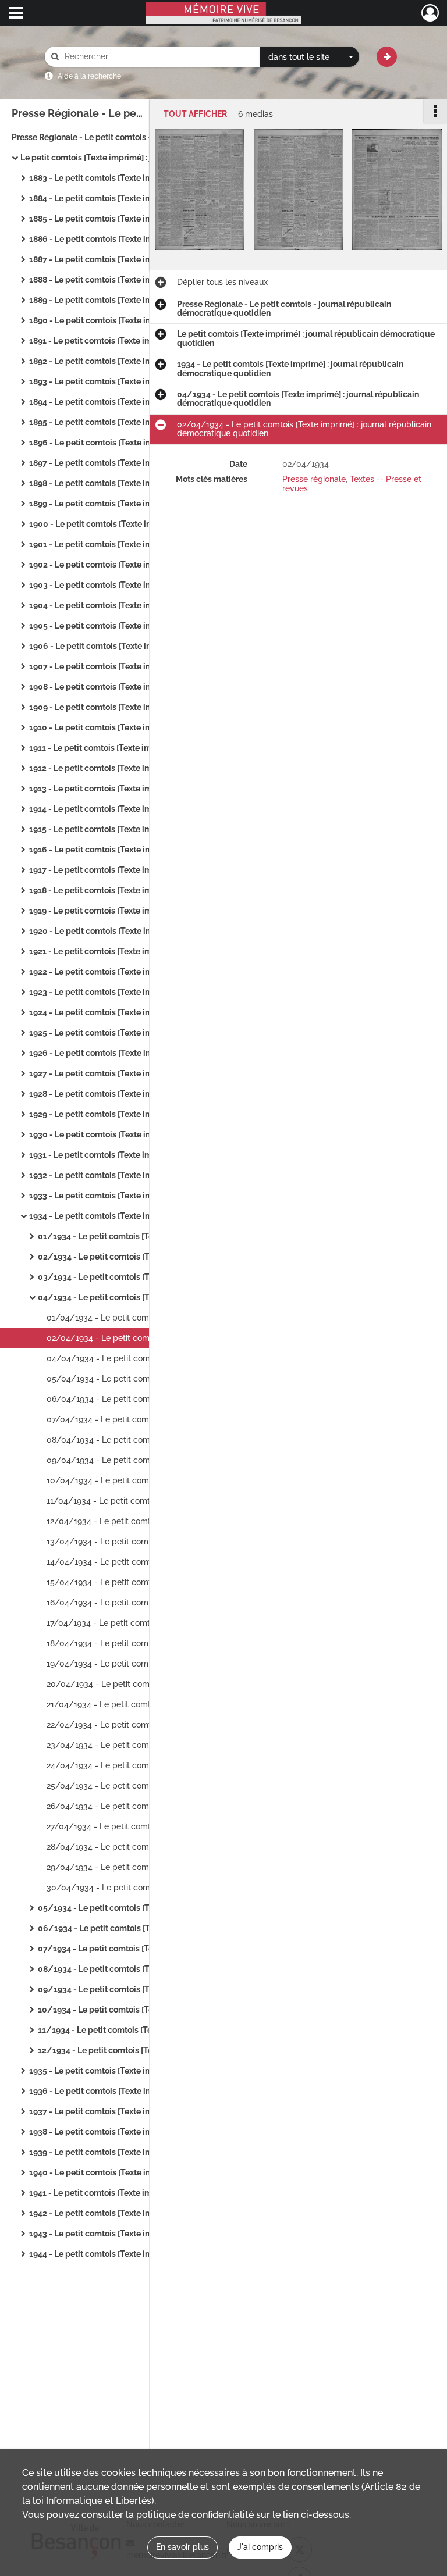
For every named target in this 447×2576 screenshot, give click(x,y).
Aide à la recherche (89, 76)
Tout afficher (195, 114)
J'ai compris (260, 2547)
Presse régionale (314, 479)
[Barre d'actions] (435, 111)
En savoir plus (182, 2547)
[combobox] (310, 57)
